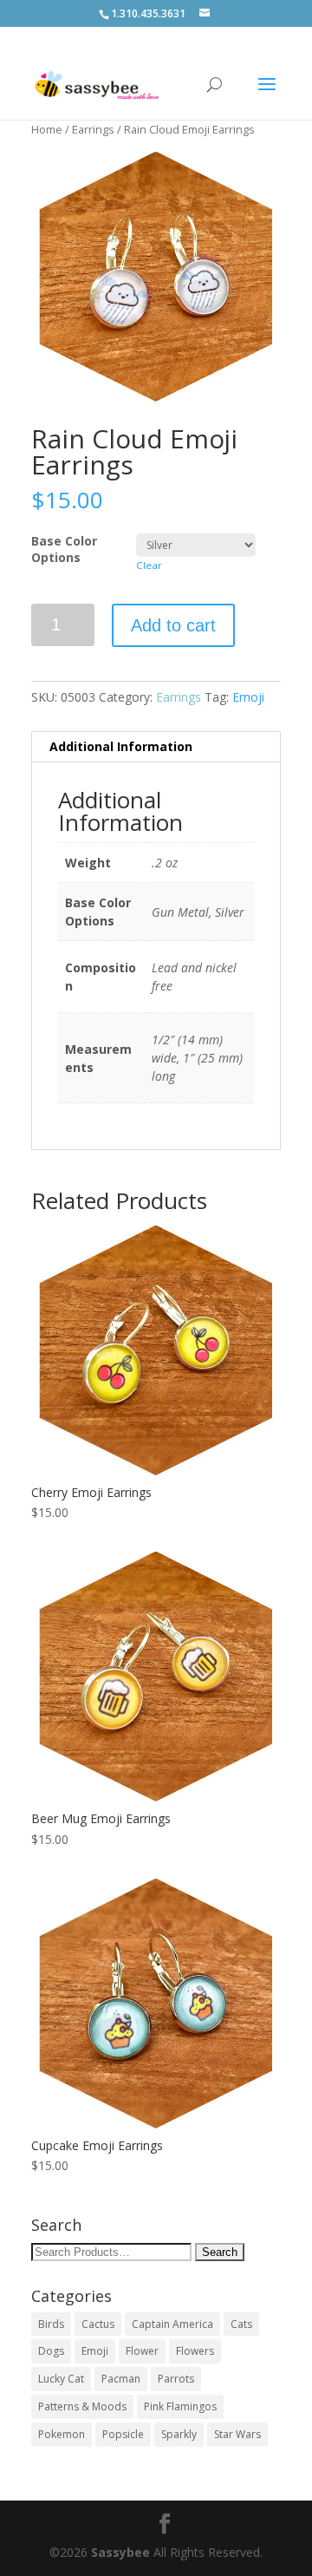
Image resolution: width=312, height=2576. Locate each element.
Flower (142, 2351)
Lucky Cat (61, 2379)
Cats (241, 2324)
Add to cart (173, 625)
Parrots (176, 2379)
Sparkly (179, 2434)
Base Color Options (64, 549)
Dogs (51, 2351)
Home (47, 129)
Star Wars (237, 2434)
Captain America (172, 2324)
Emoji (248, 697)
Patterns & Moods (82, 2406)
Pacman (121, 2379)
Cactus (98, 2324)
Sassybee (120, 2552)
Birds (51, 2324)
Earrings (93, 129)
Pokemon (62, 2434)
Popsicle (123, 2434)
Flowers (195, 2351)
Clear (149, 565)
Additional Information (121, 746)
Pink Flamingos (180, 2406)
